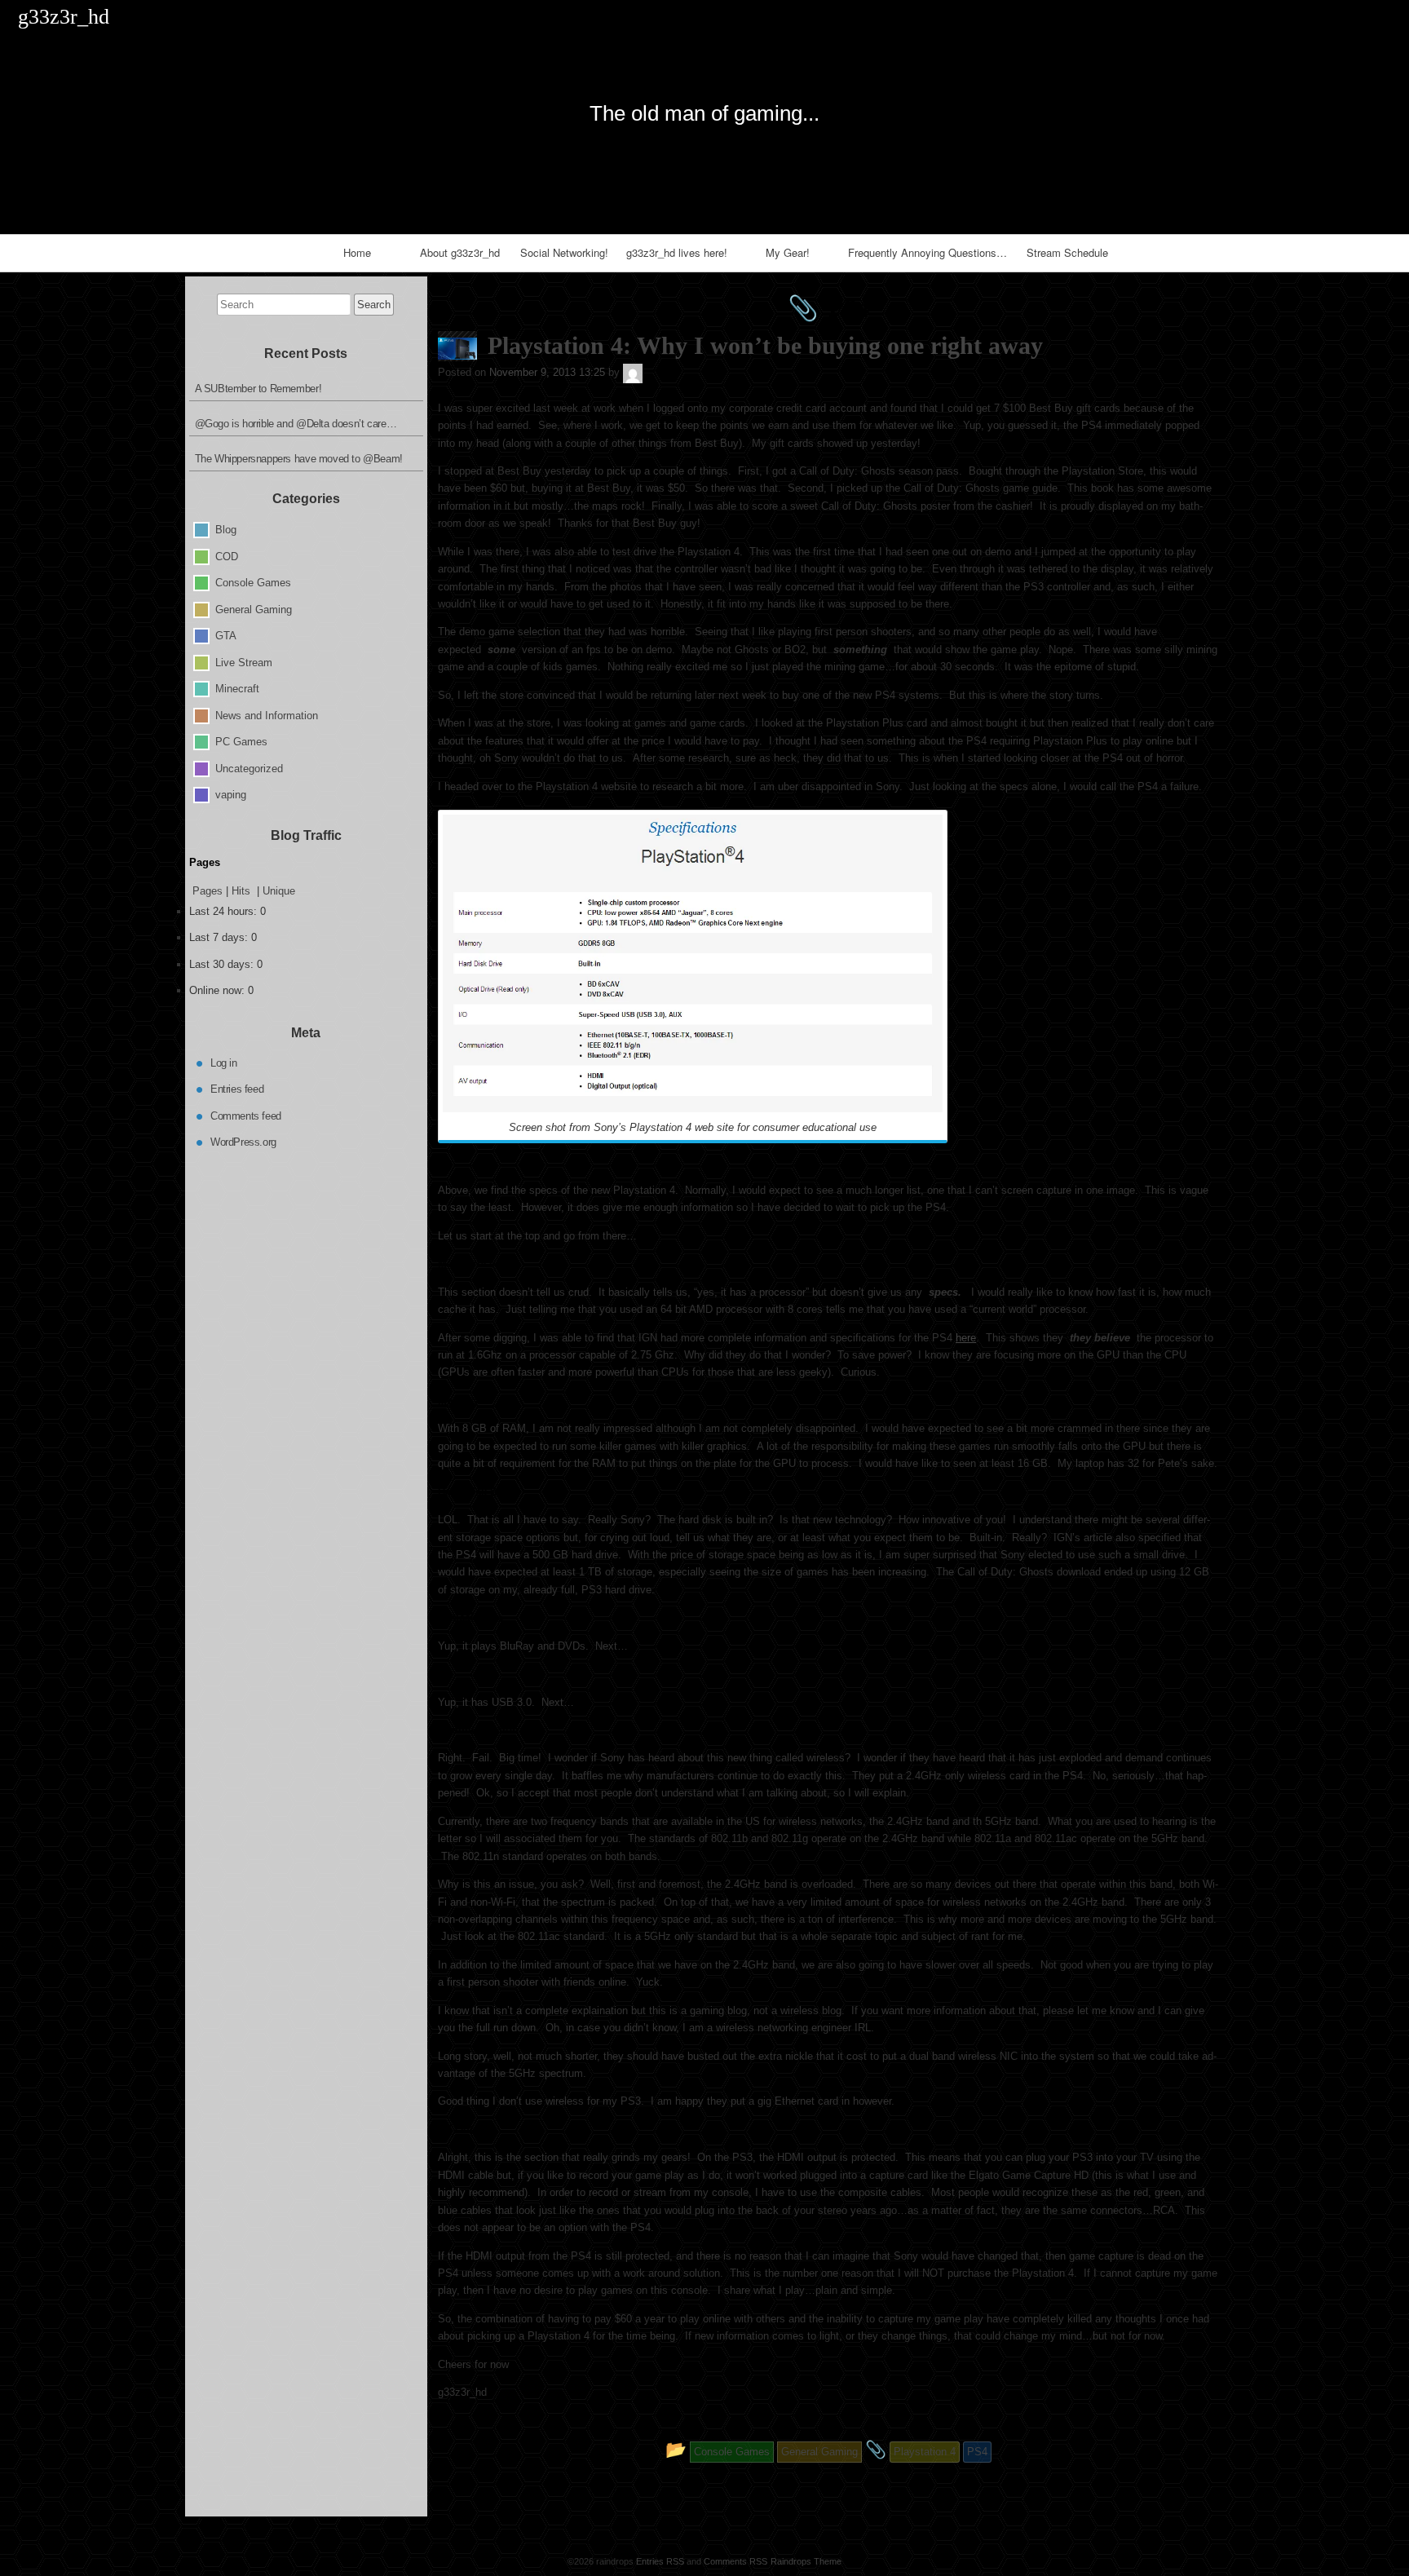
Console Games (253, 583)
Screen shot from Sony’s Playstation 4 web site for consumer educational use (693, 1127)
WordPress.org (243, 1142)
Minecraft (237, 689)
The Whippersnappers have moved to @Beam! (299, 459)
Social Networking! (564, 252)
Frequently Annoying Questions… (928, 252)
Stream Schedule (1067, 252)
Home (357, 252)
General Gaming (254, 609)
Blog (226, 530)
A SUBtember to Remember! (258, 389)
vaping (231, 795)
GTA (226, 636)
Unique (279, 891)
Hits (243, 891)
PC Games (241, 742)
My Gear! (788, 252)
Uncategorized (249, 768)
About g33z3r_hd (460, 252)
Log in (224, 1062)
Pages (208, 891)
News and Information (267, 715)
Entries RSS (660, 2561)
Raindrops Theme (806, 2561)
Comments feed (246, 1115)
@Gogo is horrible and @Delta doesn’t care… (296, 424)
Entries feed (237, 1089)
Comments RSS (735, 2561)
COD (227, 556)
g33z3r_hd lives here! (677, 252)
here (966, 1338)
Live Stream (244, 662)
